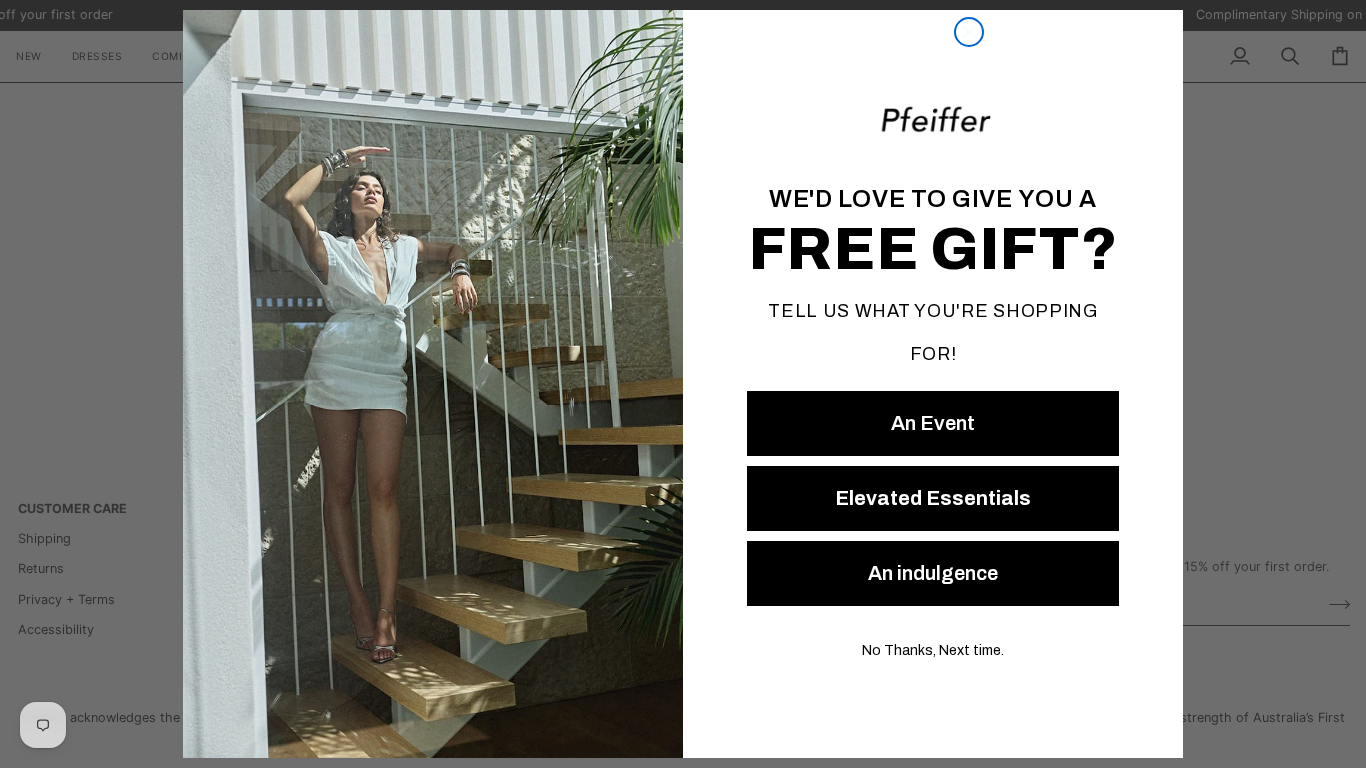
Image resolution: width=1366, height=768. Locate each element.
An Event (933, 423)
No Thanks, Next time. (933, 650)
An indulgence (933, 573)
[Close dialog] (969, 32)
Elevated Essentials (933, 498)
